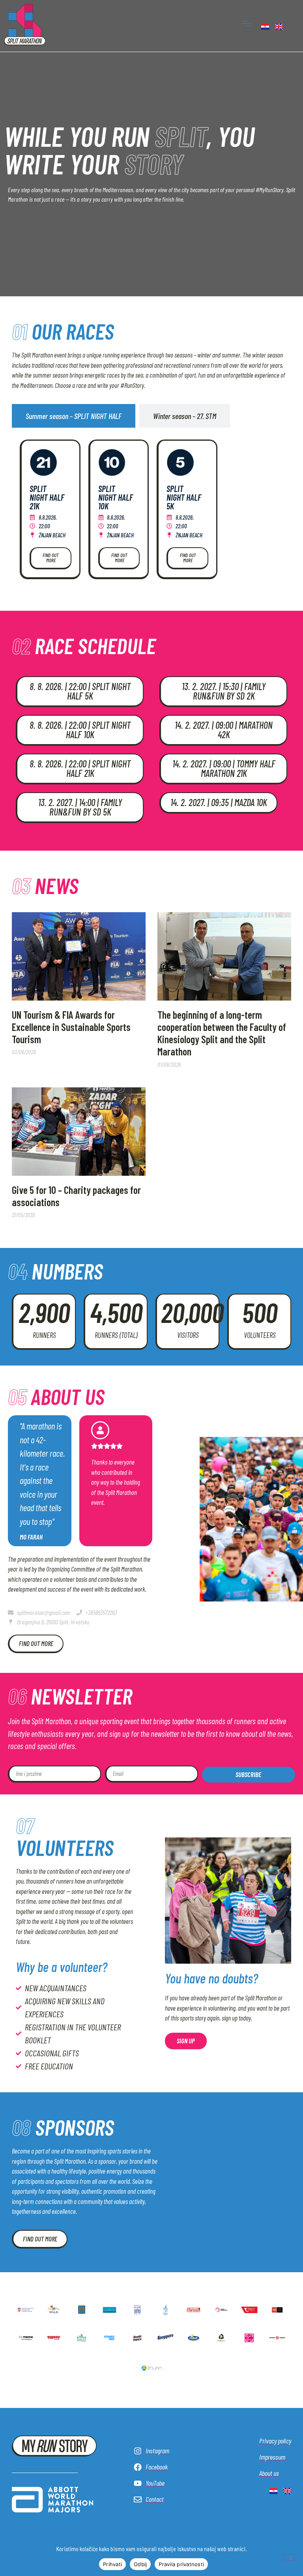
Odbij (140, 2564)
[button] (247, 23)
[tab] (74, 416)
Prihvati (112, 2564)
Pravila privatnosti (181, 2564)
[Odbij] (290, 2557)
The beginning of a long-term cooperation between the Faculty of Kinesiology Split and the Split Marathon (222, 1033)
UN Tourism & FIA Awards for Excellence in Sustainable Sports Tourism (71, 1027)
